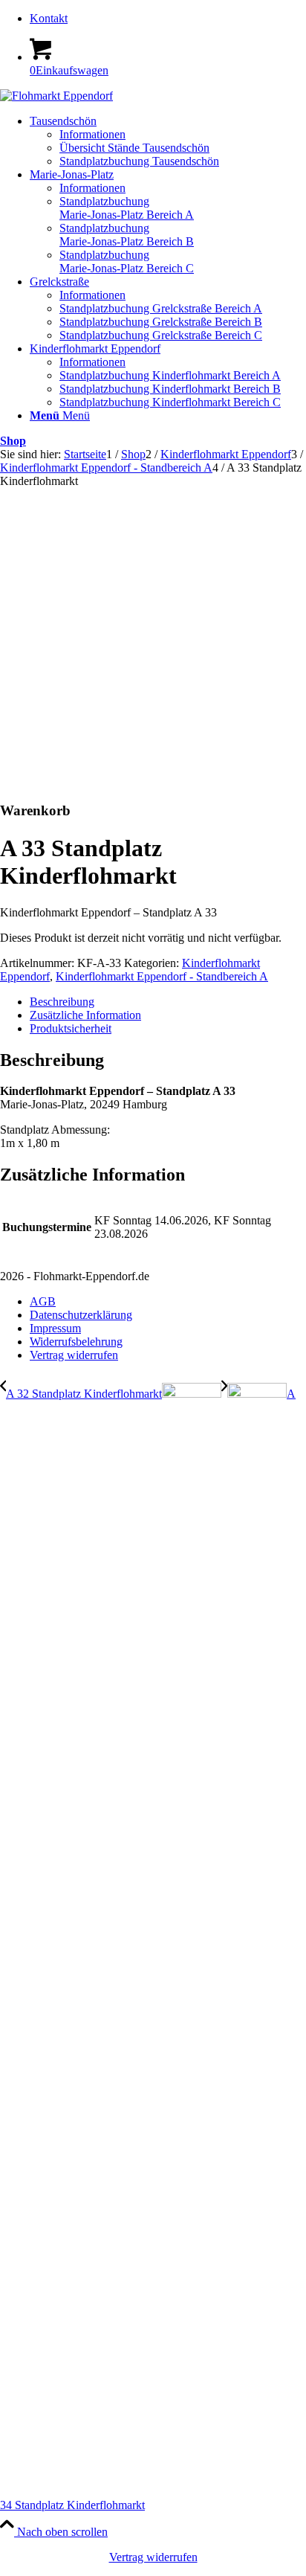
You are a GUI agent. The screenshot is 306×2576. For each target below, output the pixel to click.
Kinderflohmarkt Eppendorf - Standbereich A (162, 976)
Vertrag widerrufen (153, 2557)
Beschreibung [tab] (62, 1002)
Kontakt (49, 18)
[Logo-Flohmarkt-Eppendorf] (56, 96)
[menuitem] (168, 19)
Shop (13, 441)
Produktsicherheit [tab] (71, 1028)
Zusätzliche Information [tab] (85, 1015)
